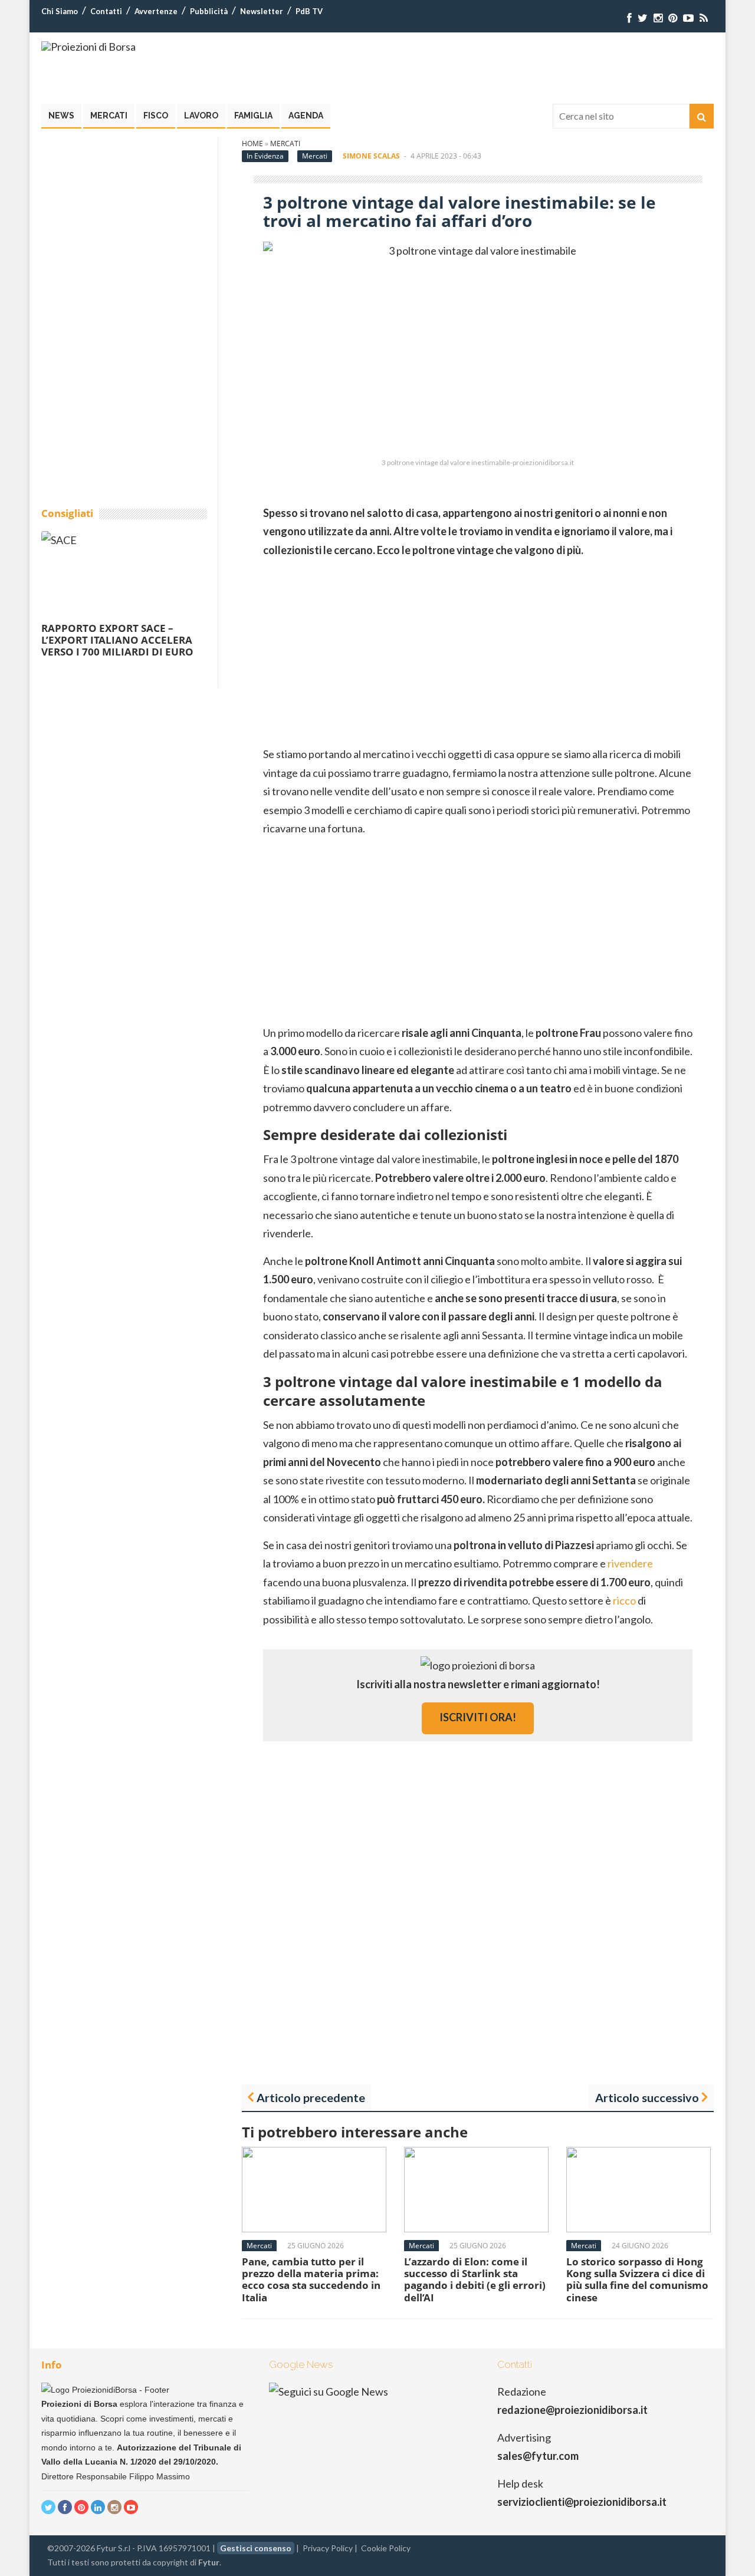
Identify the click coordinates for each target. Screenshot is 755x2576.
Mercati (109, 116)
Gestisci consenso (256, 2548)
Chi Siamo (60, 11)
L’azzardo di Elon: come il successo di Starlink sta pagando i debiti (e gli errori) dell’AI (475, 2279)
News (61, 116)
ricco (624, 1600)
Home (252, 144)
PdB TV (309, 11)
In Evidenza (265, 156)
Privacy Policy (328, 2548)
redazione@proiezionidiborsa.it (572, 2410)
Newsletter (262, 11)
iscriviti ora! (478, 1717)
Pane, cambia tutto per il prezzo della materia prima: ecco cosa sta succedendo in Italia (311, 2279)
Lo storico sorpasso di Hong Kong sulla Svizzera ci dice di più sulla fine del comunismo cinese (637, 2279)
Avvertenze (156, 11)
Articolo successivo (647, 2097)
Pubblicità (209, 11)
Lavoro (201, 116)
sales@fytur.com (538, 2456)
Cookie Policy (386, 2548)
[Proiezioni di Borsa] (88, 47)
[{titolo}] (629, 18)
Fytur (209, 2562)
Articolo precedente (311, 2097)
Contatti (106, 11)
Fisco (156, 116)
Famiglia (253, 116)
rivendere (630, 1563)
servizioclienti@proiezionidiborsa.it (582, 2502)
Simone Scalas (371, 156)
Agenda (306, 116)
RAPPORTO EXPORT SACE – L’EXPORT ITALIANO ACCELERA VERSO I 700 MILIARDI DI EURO (117, 640)
